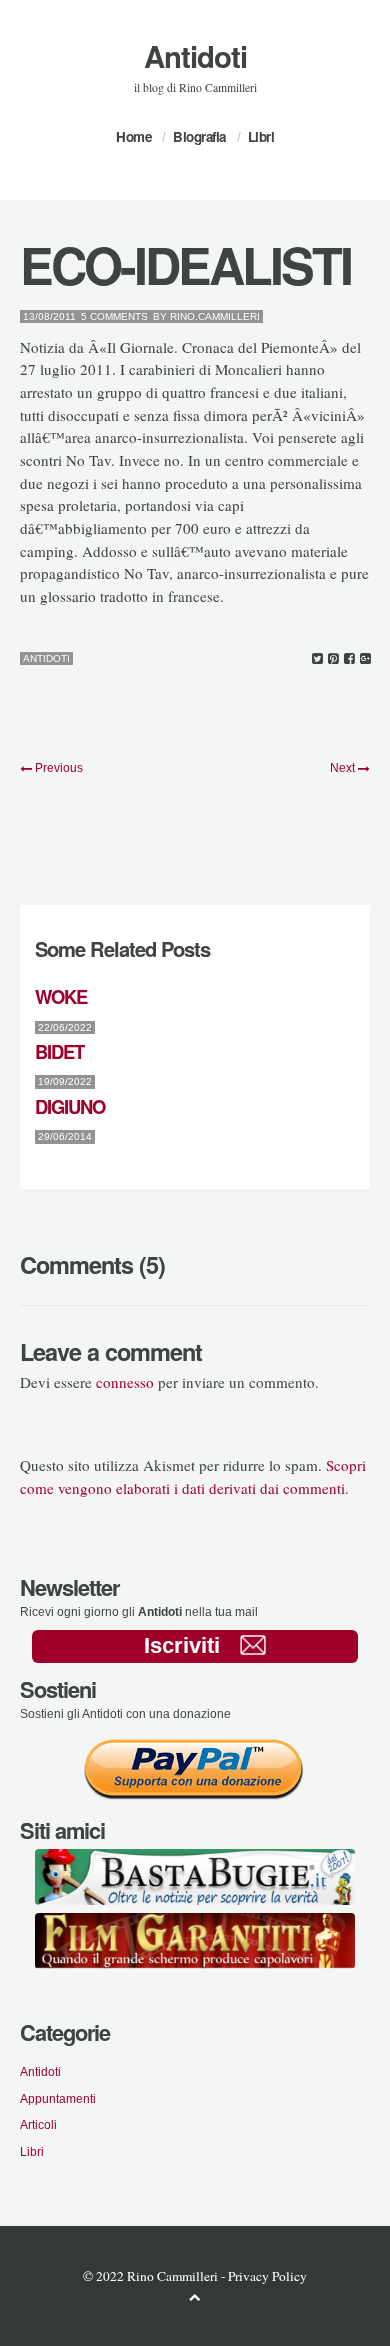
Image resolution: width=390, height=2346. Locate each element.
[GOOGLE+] (365, 659)
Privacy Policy (267, 2276)
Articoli (38, 2124)
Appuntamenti (58, 2098)
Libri (261, 136)
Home (133, 136)
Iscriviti (182, 1645)
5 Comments (114, 316)
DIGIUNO (70, 1106)
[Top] (195, 2296)
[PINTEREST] (333, 659)
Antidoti (195, 56)
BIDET (59, 1051)
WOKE (61, 996)
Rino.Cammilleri (215, 316)
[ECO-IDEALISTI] (317, 659)
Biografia (199, 136)
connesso (125, 1382)
